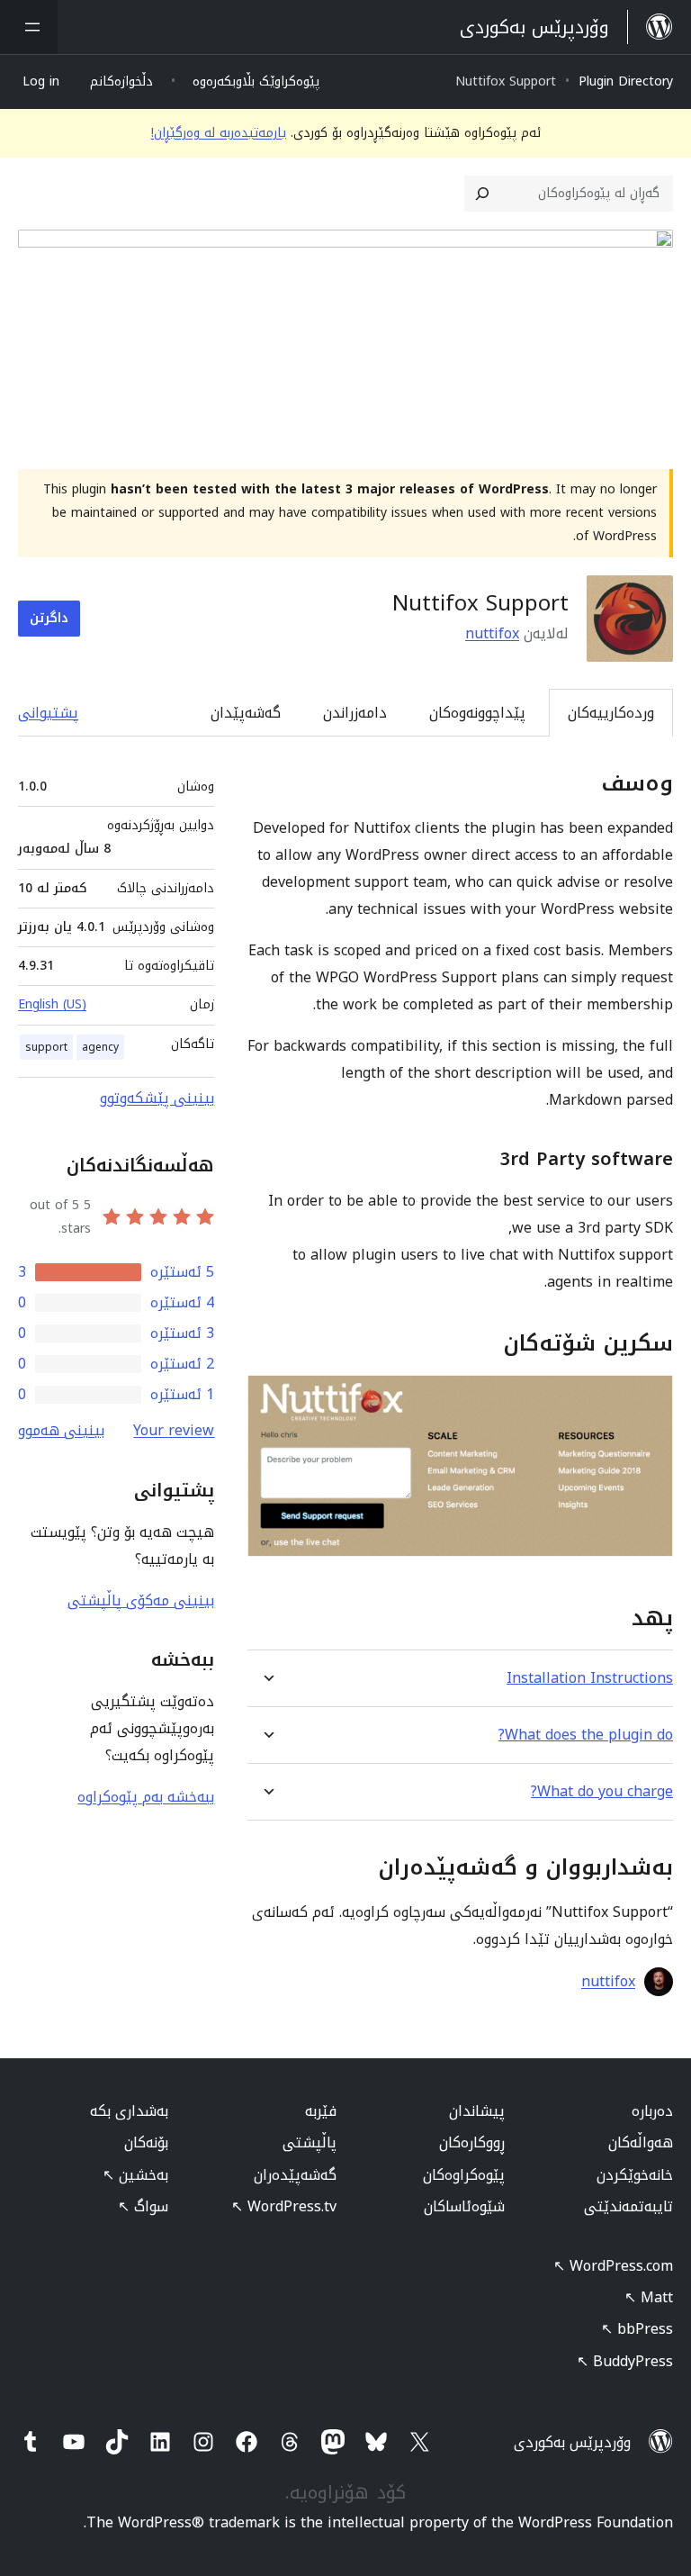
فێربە (321, 2111)
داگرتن (49, 618)
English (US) (52, 1004)
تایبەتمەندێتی (628, 2206)
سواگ (143, 2206)
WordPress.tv (284, 2206)
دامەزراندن (355, 713)
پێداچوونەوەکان (477, 713)
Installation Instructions (590, 1678)
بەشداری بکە (129, 2111)
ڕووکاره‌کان (472, 2142)
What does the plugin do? (586, 1735)
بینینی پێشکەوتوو (157, 1098)
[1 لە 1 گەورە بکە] (649, 1399)
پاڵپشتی (310, 2142)
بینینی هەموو (61, 1430)
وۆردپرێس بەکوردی (572, 2442)
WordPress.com (613, 2266)
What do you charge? (602, 1791)
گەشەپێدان (246, 713)
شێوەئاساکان (464, 2206)
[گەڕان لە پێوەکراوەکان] (482, 194)
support (46, 1047)
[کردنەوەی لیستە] (29, 27)
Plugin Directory (626, 81)
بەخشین (135, 2175)
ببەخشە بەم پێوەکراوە (146, 1797)
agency (100, 1047)
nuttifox (492, 633)
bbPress (637, 2329)
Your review (174, 1430)
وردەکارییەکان (611, 713)
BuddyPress (625, 2361)
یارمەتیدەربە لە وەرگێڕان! (219, 133)
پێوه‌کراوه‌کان (464, 2175)
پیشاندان (477, 2111)
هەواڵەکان (641, 2142)
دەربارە (652, 2111)
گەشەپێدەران (295, 2175)
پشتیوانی (48, 713)
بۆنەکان (146, 2142)
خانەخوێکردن (635, 2175)
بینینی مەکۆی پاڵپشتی (141, 1600)
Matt (649, 2297)
